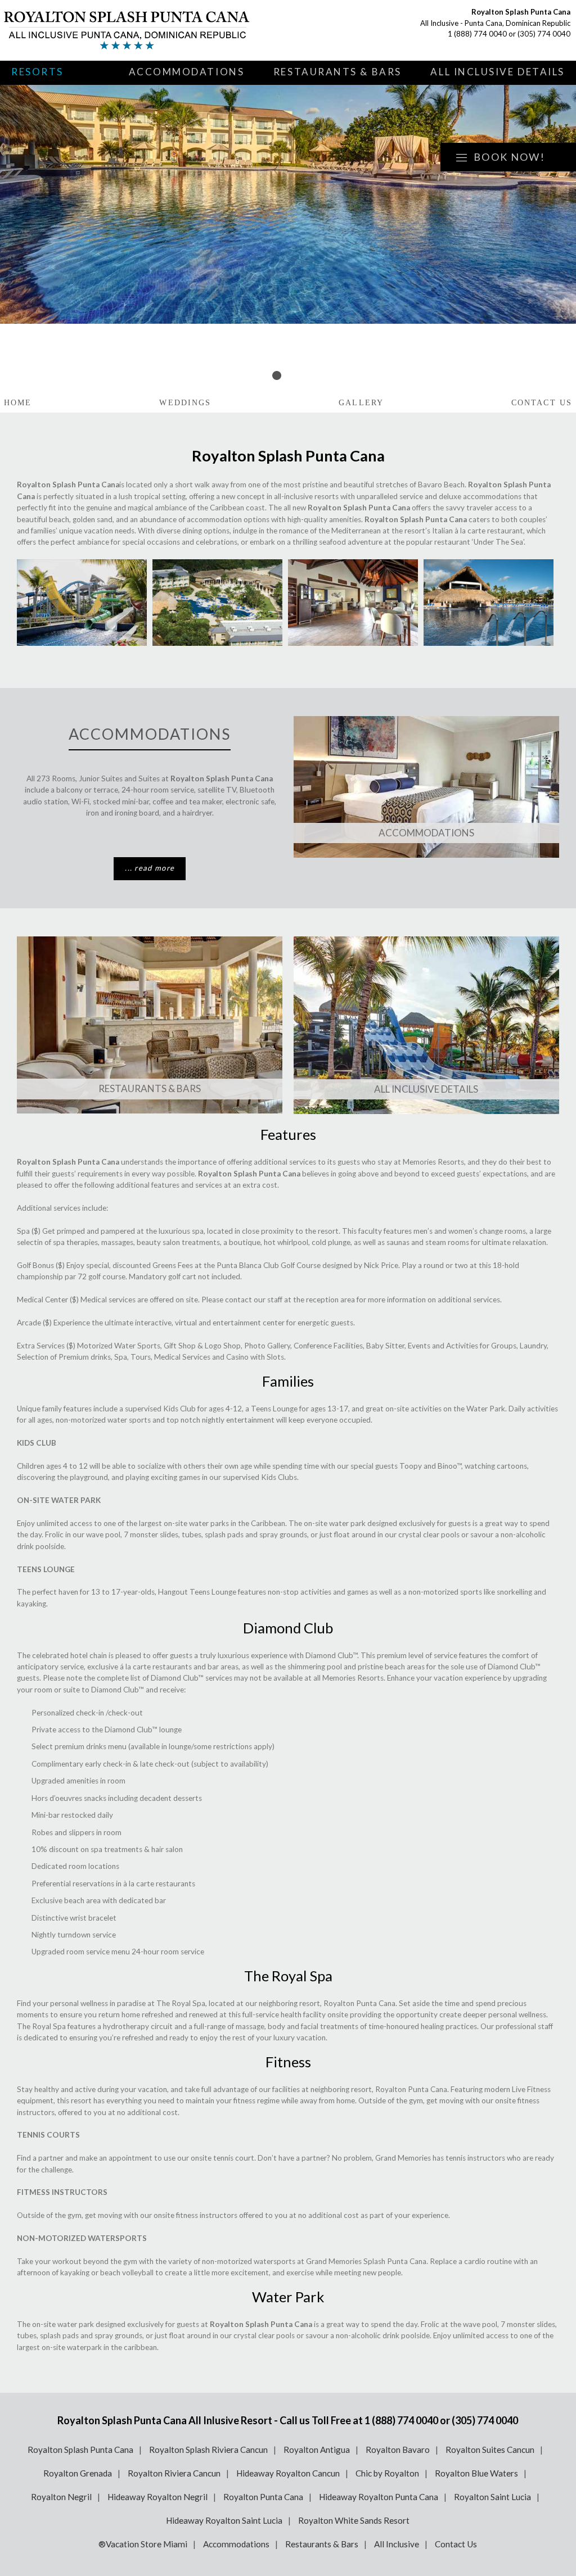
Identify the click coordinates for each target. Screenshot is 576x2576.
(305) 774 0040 (544, 34)
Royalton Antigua (317, 2450)
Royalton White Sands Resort (354, 2520)
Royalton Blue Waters (476, 2473)
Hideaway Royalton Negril (157, 2497)
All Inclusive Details (498, 72)
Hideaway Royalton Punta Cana (379, 2497)
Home (18, 403)
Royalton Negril (61, 2497)
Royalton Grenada (78, 2473)
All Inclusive (397, 2544)
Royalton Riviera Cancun (174, 2473)
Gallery (361, 403)
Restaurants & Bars (337, 72)
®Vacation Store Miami (143, 2544)
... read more (150, 868)
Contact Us (542, 403)
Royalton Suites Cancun (490, 2450)
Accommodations (187, 72)
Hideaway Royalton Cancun (288, 2473)
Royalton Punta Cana (263, 2497)
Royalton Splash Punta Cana (80, 2450)
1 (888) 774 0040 (477, 34)
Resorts (37, 72)
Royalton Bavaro (398, 2450)
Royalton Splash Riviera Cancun (208, 2450)
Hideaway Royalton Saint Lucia (224, 2520)
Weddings (185, 403)
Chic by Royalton (387, 2473)
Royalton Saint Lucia (492, 2497)
